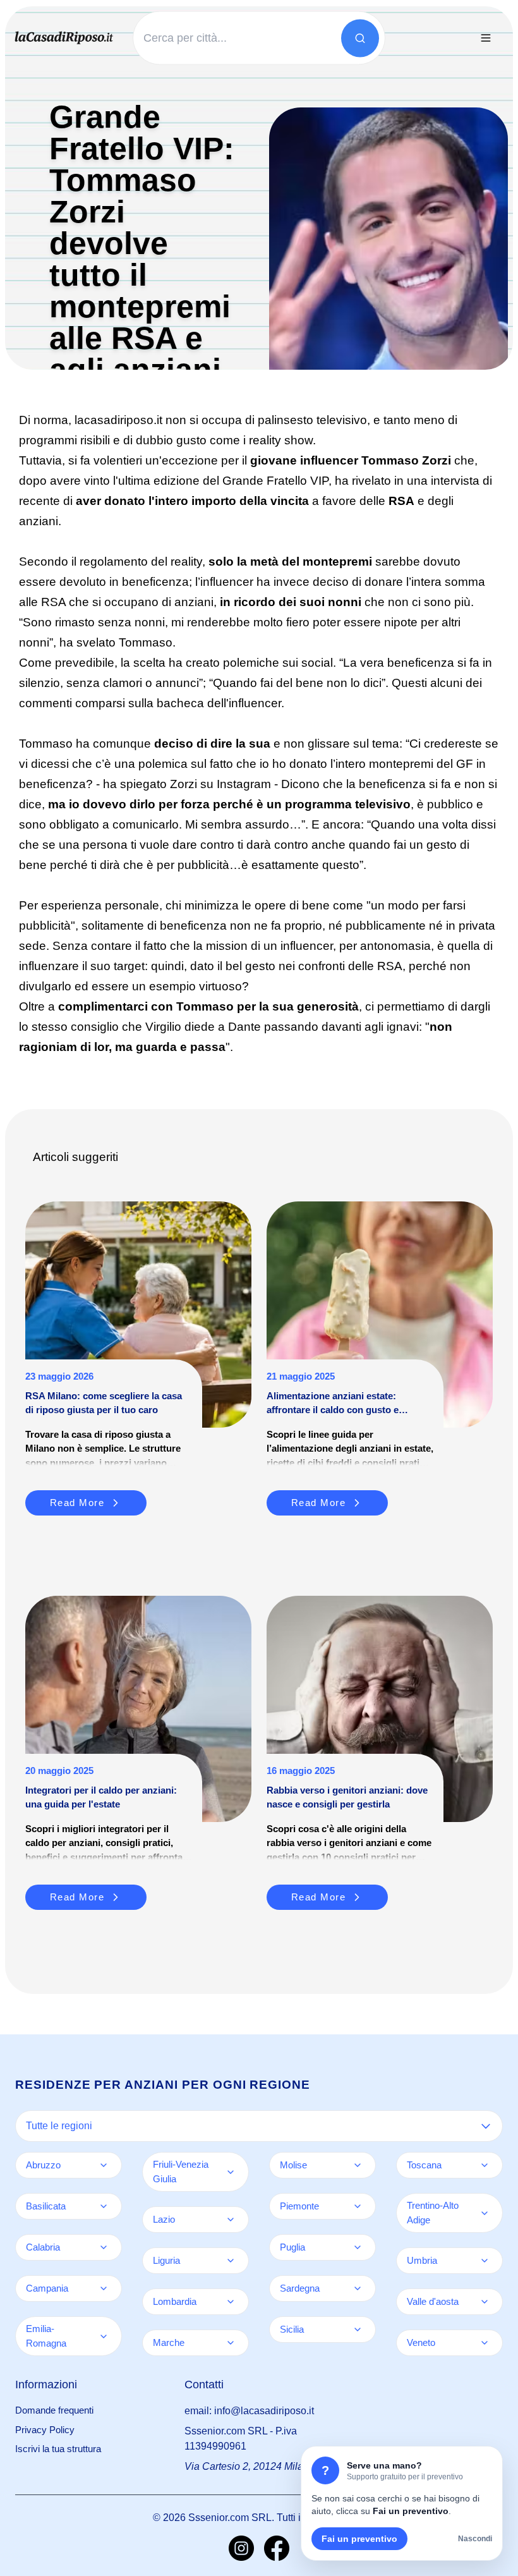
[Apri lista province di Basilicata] (104, 2206)
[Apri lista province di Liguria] (231, 2261)
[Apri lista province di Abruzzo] (104, 2165)
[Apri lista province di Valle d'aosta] (485, 2302)
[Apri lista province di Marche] (231, 2343)
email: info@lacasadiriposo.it (249, 2411)
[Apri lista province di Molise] (358, 2165)
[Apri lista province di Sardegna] (358, 2288)
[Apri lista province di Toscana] (485, 2165)
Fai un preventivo (359, 2539)
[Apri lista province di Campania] (104, 2288)
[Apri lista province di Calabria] (104, 2247)
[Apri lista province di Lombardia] (231, 2302)
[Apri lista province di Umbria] (485, 2261)
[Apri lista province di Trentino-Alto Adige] (485, 2213)
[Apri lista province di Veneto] (485, 2343)
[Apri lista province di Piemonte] (358, 2206)
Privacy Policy (45, 2430)
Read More (77, 1503)
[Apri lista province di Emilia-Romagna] (104, 2336)
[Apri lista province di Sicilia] (358, 2330)
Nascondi (475, 2539)
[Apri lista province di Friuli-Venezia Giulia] (231, 2172)
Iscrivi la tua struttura (58, 2449)
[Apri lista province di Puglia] (358, 2247)
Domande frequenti (54, 2410)
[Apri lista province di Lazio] (231, 2220)
